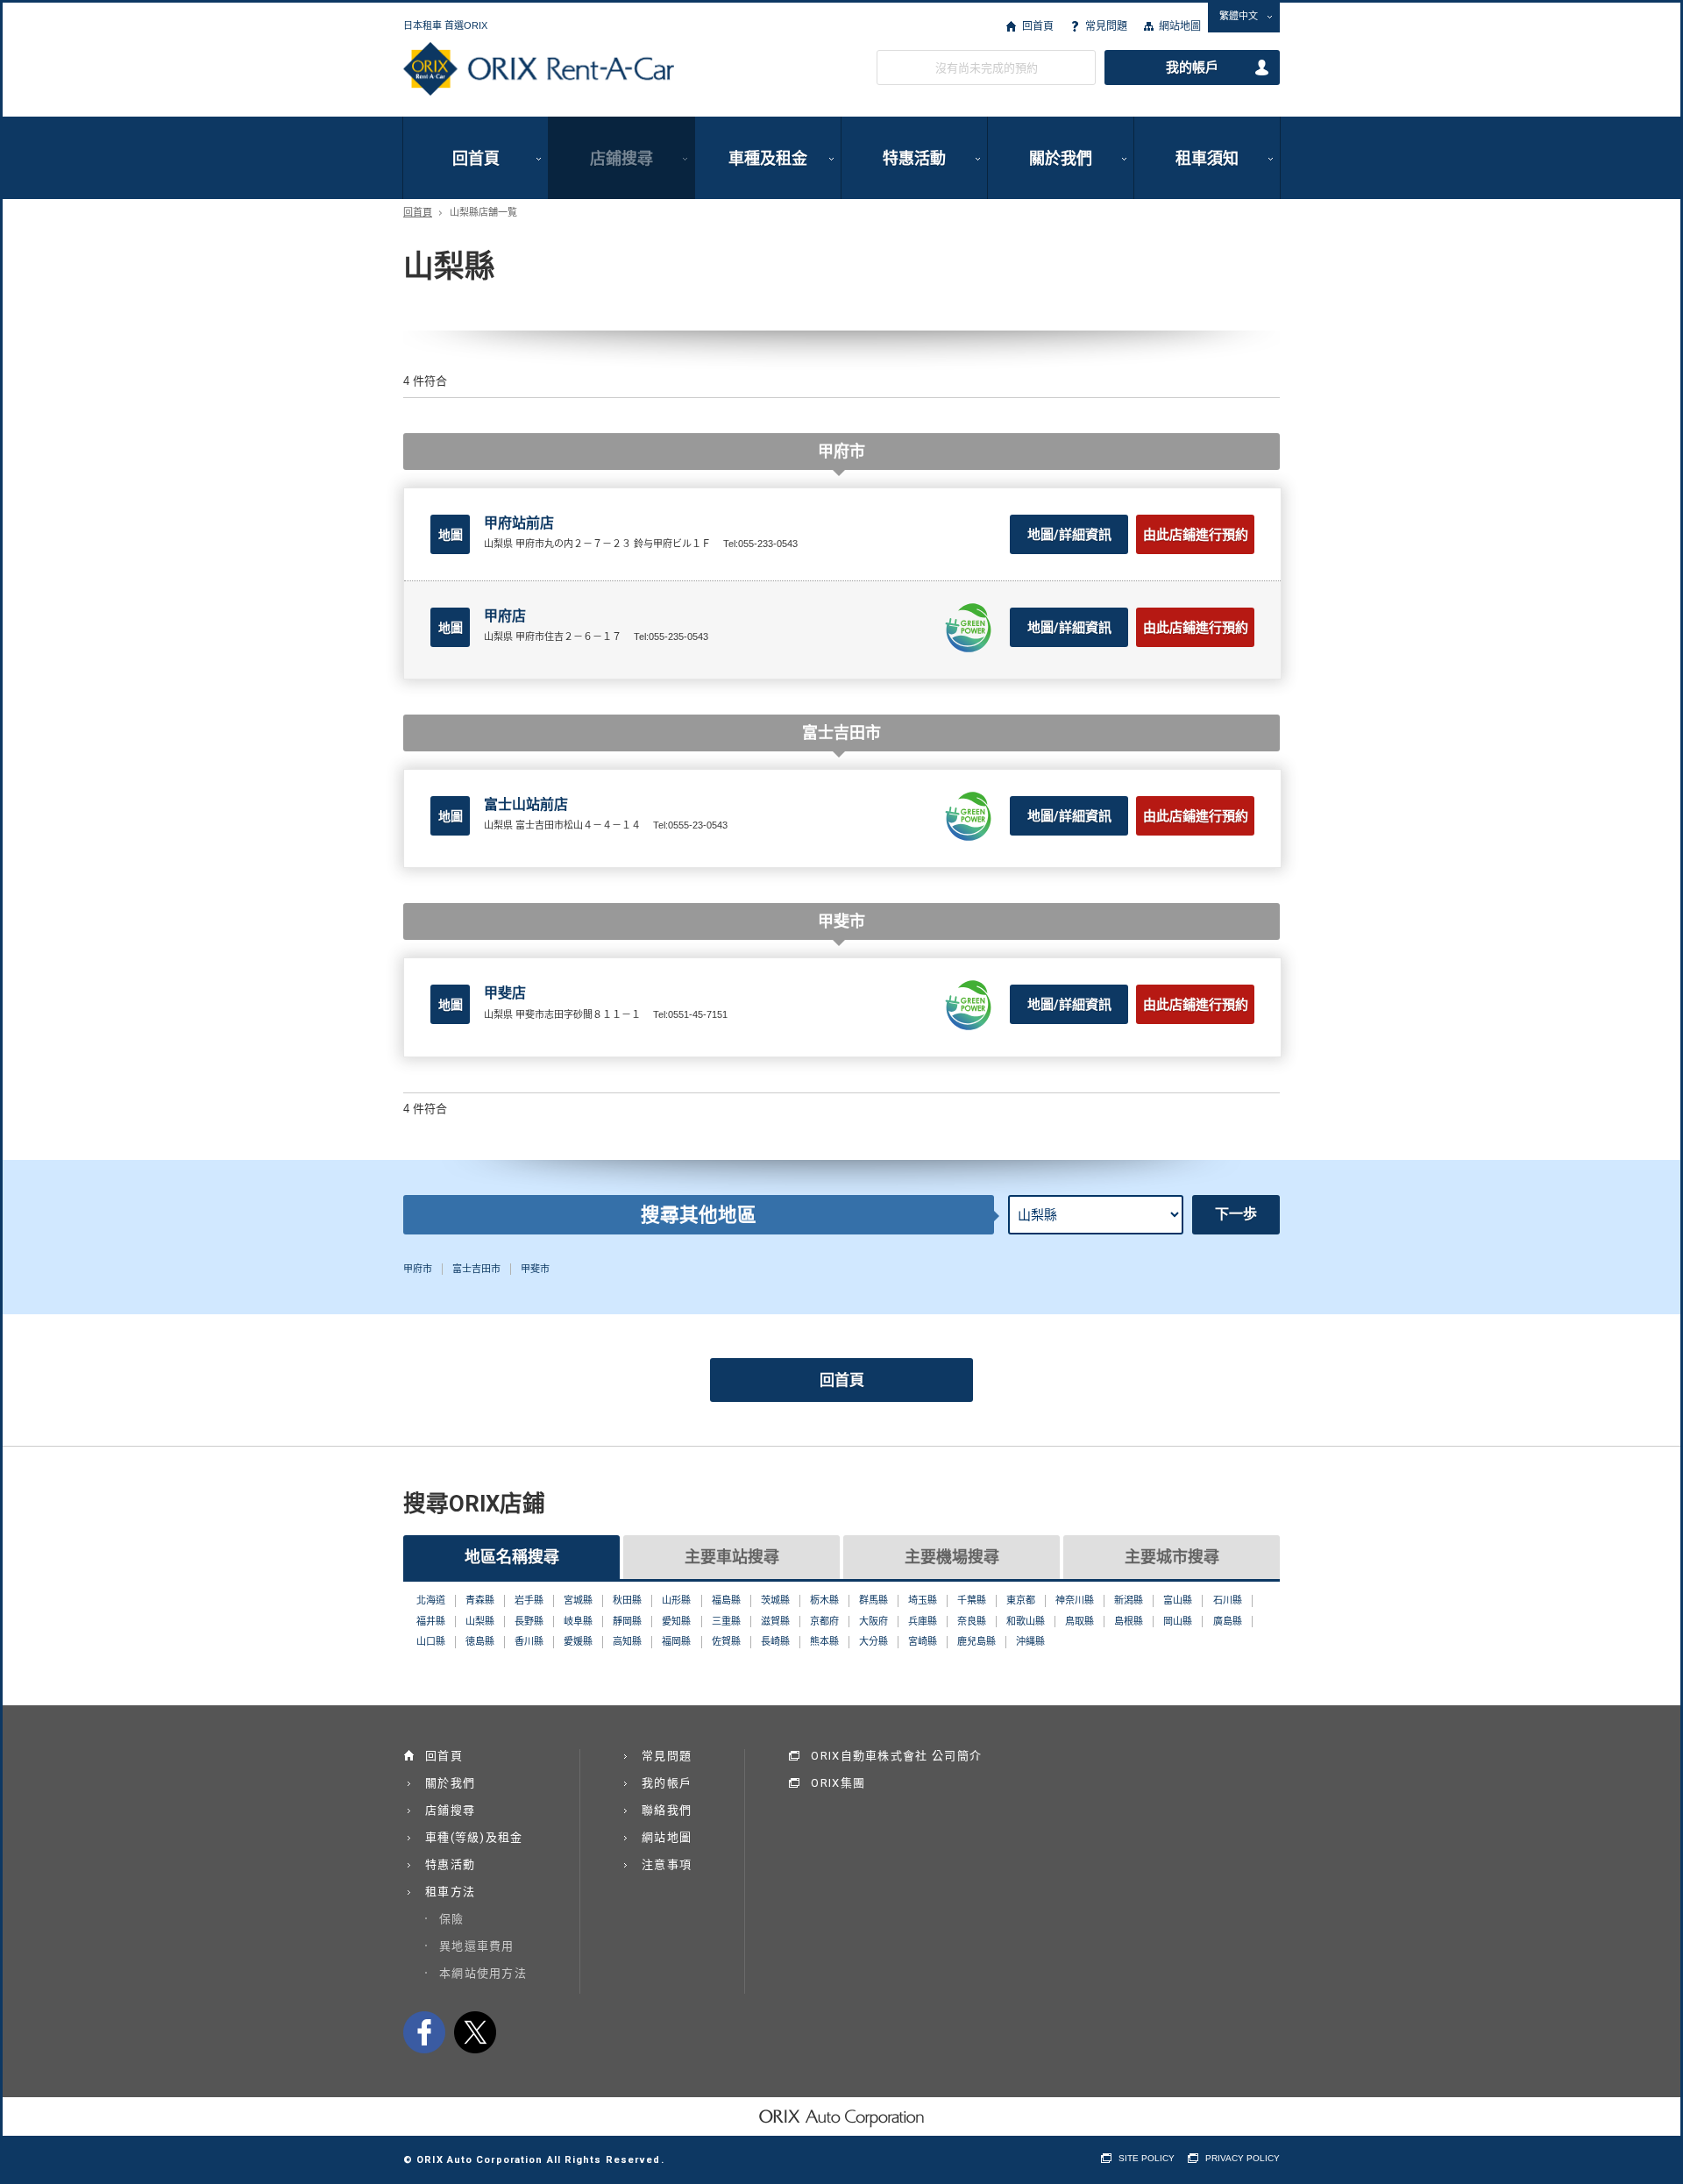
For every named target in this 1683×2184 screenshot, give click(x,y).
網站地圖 (1180, 26)
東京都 (1021, 1600)
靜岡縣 (627, 1621)
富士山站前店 (526, 804)
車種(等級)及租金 (474, 1837)
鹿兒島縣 (976, 1641)
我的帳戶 (1192, 68)
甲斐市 (535, 1269)
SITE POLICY (1147, 2158)
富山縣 (1178, 1600)
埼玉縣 (923, 1600)
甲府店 (505, 616)
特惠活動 (914, 158)
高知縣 (627, 1641)
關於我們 (1061, 158)
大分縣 (873, 1641)
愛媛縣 (578, 1641)
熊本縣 (824, 1641)
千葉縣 (972, 1600)
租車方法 (450, 1892)
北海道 (431, 1600)
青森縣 (480, 1600)
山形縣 (676, 1600)
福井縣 (431, 1621)
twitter (475, 2032)
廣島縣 (1228, 1621)
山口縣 (431, 1641)
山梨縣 (480, 1621)
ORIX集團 (838, 1783)
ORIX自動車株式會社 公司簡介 (896, 1756)
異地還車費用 (477, 1946)
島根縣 (1129, 1621)
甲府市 (418, 1269)
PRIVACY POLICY (1243, 2158)
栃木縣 (824, 1600)
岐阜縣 (578, 1621)
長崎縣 (775, 1641)
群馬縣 (873, 1600)
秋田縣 (627, 1600)
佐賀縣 (726, 1641)
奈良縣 (972, 1621)
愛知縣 (676, 1621)
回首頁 (1037, 26)
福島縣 (726, 1600)
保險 (452, 1919)
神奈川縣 (1075, 1600)
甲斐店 (505, 993)
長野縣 (529, 1621)
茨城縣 (775, 1600)
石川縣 (1228, 1600)
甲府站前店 (519, 523)
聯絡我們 (667, 1810)
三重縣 (726, 1621)
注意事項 (667, 1864)
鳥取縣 (1079, 1621)
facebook (424, 2032)
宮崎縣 (923, 1641)
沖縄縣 (1030, 1641)
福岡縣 (676, 1641)
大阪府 (873, 1621)
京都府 (824, 1621)
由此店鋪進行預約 (1196, 535)
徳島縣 (480, 1641)
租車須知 (1207, 158)
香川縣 (529, 1641)
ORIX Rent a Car (539, 69)
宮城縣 (578, 1600)
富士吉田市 (476, 1269)
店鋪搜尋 (621, 158)
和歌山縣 (1026, 1621)
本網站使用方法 (483, 1973)
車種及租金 (768, 158)
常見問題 (1106, 26)
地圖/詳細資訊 (1069, 535)
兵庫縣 (923, 1621)
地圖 (451, 535)
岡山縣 (1178, 1621)
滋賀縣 (775, 1621)
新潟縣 (1129, 1600)
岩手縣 (529, 1600)
